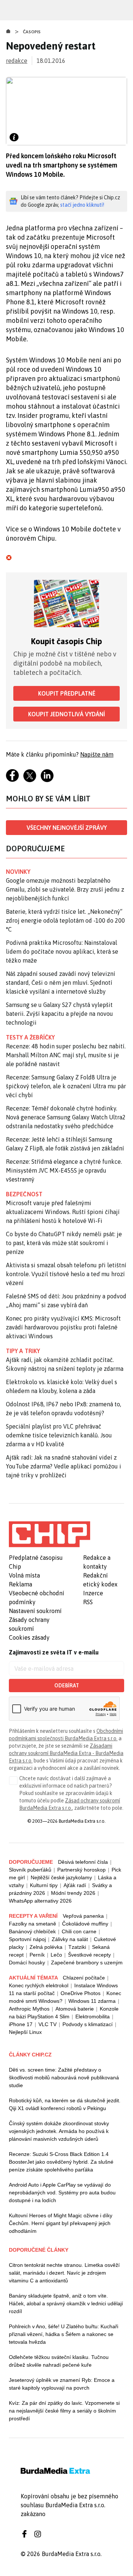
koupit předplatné (67, 693)
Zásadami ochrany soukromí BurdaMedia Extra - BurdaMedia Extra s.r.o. (66, 1753)
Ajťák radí (75, 1885)
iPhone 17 (21, 2024)
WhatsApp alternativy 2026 (40, 1901)
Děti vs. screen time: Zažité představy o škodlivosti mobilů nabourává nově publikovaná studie (64, 2078)
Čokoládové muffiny (85, 1924)
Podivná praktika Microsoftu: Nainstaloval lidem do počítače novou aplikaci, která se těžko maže (62, 951)
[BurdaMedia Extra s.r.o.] (50, 1534)
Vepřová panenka (83, 1916)
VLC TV (47, 2024)
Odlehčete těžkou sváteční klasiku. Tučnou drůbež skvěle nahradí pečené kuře (59, 2361)
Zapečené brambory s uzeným (87, 1963)
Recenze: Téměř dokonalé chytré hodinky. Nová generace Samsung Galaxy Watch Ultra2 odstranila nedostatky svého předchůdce (66, 1117)
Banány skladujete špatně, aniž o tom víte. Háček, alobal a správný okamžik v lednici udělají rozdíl (66, 2303)
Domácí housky (27, 1963)
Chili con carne (79, 1931)
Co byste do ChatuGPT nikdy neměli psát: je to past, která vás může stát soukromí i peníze (64, 1243)
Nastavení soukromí (35, 1611)
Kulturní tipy (44, 1885)
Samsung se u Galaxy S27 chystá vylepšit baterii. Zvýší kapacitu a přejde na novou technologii (59, 1014)
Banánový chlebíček (32, 1931)
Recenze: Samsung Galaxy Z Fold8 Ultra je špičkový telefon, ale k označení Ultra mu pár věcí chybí (66, 1086)
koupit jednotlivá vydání (66, 714)
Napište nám (97, 754)
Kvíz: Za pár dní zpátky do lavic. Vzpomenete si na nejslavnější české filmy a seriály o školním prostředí (64, 2411)
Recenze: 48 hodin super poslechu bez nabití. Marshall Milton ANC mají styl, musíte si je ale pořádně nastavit (66, 1055)
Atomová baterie (75, 2009)
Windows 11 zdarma (92, 2001)
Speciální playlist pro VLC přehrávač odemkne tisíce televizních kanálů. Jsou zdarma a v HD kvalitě (59, 1435)
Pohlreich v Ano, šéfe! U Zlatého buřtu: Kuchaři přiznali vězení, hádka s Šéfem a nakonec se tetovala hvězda (64, 2334)
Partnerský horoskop (81, 1870)
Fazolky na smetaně (33, 1924)
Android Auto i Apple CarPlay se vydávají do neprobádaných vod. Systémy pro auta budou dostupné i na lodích (62, 2193)
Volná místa (24, 1575)
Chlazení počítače (84, 1978)
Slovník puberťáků (30, 1870)
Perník (37, 1955)
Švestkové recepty (89, 1955)
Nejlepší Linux (25, 2032)
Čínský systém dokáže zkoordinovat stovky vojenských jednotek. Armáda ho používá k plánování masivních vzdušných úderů (59, 2131)
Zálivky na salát (70, 1939)
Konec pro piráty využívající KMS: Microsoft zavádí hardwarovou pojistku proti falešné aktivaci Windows (63, 1327)
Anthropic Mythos (29, 2009)
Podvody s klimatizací (88, 2024)
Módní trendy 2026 (73, 1893)
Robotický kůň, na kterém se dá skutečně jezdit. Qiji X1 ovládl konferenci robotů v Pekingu (65, 2104)
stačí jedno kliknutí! (82, 205)
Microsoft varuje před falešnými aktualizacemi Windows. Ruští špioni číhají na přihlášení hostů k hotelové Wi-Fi (63, 1212)
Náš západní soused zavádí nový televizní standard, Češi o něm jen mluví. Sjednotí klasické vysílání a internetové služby (61, 983)
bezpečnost (24, 1194)
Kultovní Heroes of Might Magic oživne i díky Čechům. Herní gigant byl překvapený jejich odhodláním (61, 2223)
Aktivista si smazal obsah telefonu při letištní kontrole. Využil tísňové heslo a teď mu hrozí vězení (66, 1274)
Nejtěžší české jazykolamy (61, 1877)
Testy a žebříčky (30, 1037)
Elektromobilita (93, 2016)
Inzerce (93, 1593)
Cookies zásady (29, 1637)
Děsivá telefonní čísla (83, 1862)
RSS (88, 1602)
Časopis (32, 32)
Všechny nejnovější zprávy (67, 828)
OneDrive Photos (81, 1993)
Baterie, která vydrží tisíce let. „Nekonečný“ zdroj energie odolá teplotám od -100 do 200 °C (65, 920)
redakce (17, 61)
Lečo (56, 1955)
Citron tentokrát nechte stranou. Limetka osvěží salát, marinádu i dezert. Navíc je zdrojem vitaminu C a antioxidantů (64, 2273)
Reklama (21, 1584)
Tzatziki (77, 1947)
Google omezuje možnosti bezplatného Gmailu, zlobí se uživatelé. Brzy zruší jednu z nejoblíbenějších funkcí (65, 889)
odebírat (67, 1686)
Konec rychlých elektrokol (39, 1985)
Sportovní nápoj (27, 1939)
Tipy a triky (23, 1351)
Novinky (18, 872)
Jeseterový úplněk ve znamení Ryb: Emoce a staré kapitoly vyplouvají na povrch (62, 2384)
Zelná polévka (46, 1947)
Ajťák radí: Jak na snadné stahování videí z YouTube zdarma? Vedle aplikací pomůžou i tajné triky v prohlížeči (64, 1466)
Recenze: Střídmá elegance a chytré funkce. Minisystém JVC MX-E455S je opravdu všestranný (64, 1170)
